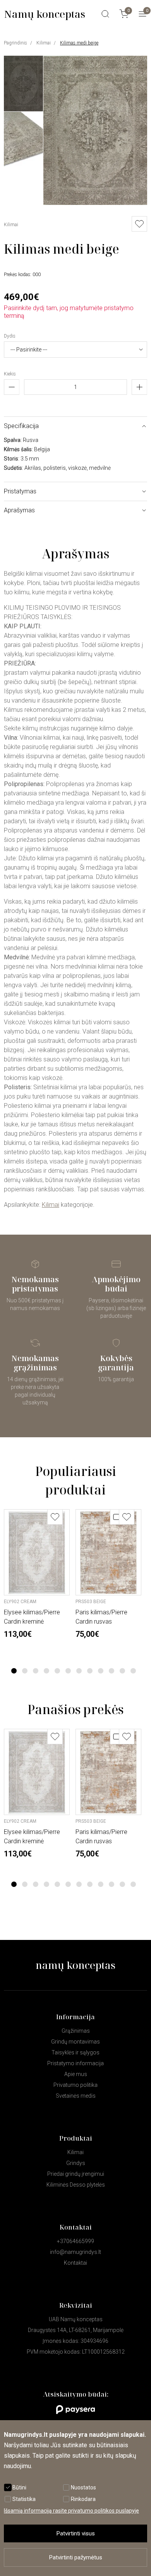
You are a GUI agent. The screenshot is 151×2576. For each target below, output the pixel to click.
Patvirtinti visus (76, 2533)
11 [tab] (122, 1671)
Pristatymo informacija (75, 2063)
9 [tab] (101, 1671)
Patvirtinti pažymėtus (76, 2557)
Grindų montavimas (75, 2042)
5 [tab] (57, 1671)
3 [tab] (36, 1671)
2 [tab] (25, 1671)
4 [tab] (47, 1671)
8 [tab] (90, 1671)
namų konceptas (75, 1965)
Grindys (76, 2163)
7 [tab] (79, 1671)
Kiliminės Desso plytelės (76, 2185)
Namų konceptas (45, 14)
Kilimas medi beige (79, 43)
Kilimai (44, 43)
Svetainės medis (76, 2096)
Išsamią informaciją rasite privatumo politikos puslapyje (71, 2511)
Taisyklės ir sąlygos (75, 2052)
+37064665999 (75, 2241)
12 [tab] (133, 1671)
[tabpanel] (37, 1574)
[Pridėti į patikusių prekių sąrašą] (55, 1517)
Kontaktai (75, 2263)
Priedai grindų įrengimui (76, 2174)
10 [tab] (112, 1671)
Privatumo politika (75, 2085)
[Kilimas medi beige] (95, 203)
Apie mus (76, 2074)
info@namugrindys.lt (75, 2252)
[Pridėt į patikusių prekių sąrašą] (139, 224)
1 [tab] (14, 1671)
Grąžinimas (76, 2031)
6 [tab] (68, 1671)
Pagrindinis (15, 43)
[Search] (105, 14)
